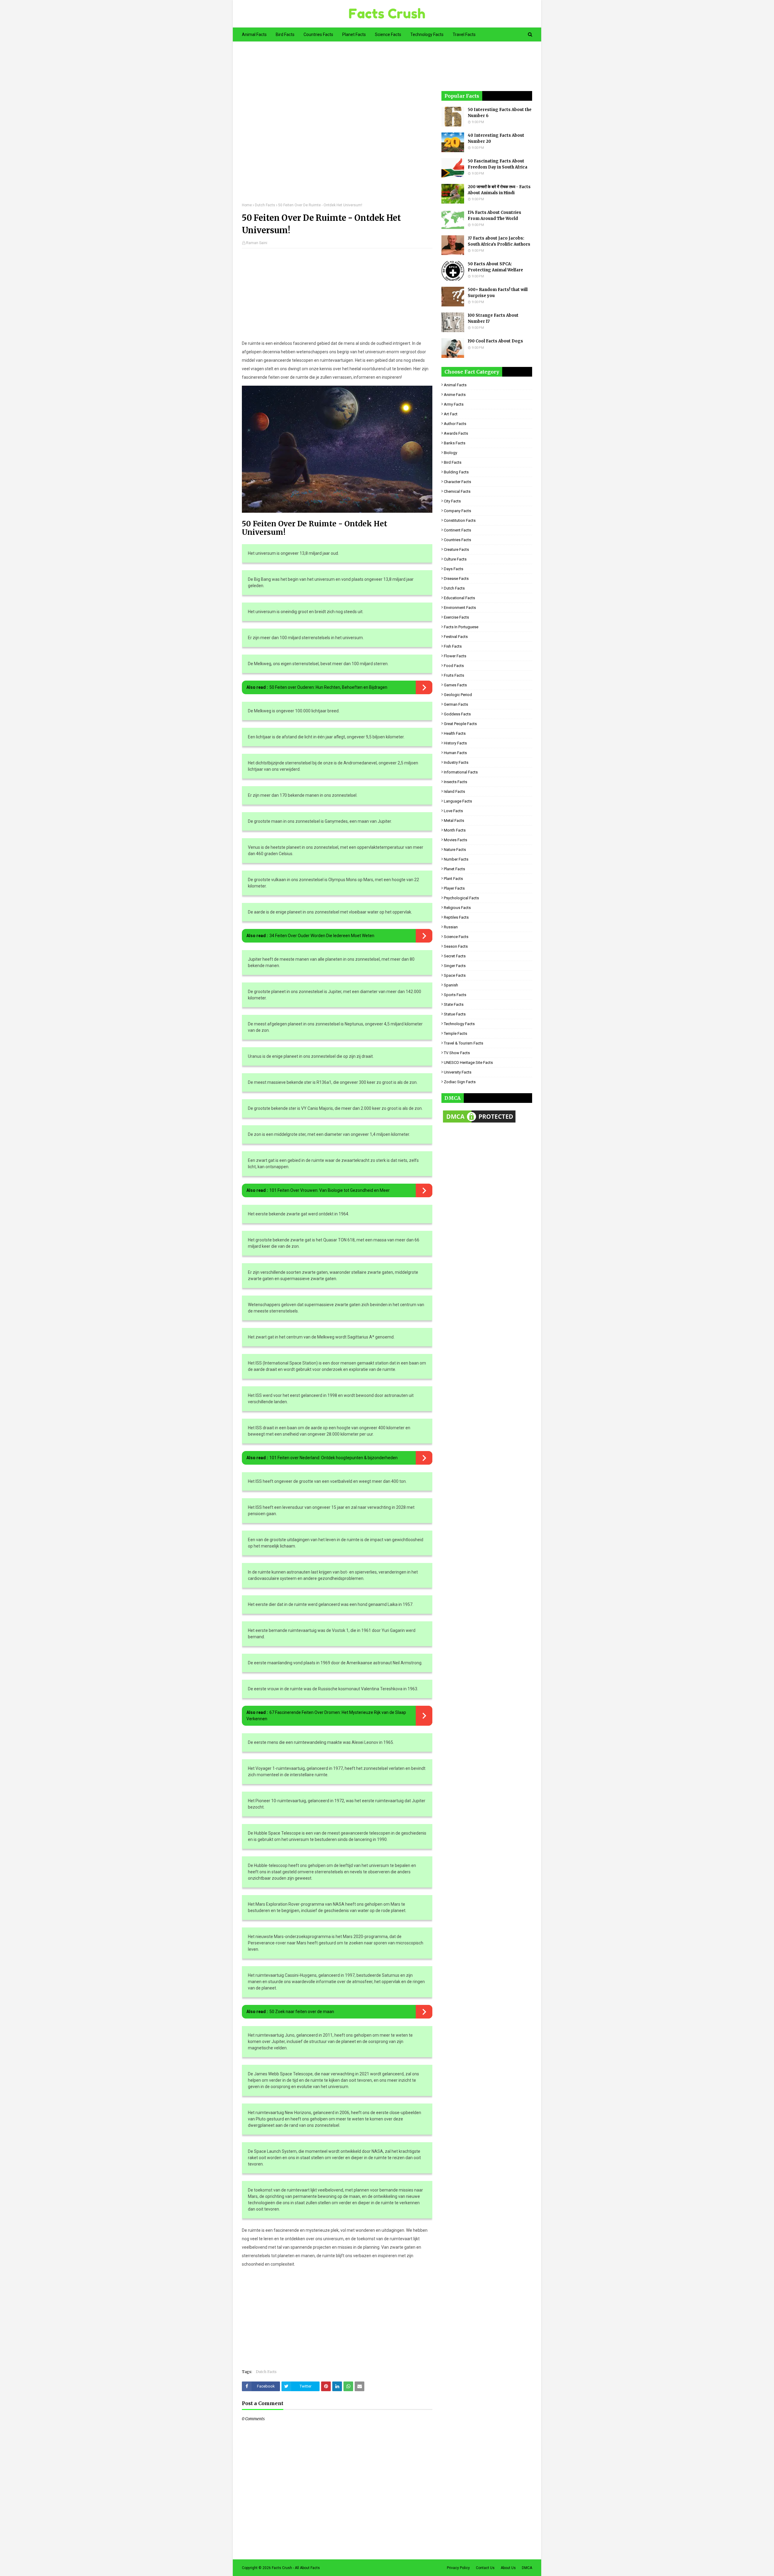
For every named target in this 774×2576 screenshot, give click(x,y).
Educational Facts (459, 598)
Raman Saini (257, 243)
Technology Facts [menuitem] (427, 34)
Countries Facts (457, 540)
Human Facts (455, 753)
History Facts (455, 743)
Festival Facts (456, 637)
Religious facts (457, 908)
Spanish (451, 985)
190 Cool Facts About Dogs (495, 341)
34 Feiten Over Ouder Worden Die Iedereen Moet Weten (322, 936)
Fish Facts (453, 646)
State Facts (454, 1004)
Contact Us (485, 2568)
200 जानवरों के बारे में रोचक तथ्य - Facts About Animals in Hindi (499, 190)
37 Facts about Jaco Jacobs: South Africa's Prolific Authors (499, 241)
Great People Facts (460, 724)
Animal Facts (455, 385)
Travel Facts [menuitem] (464, 34)
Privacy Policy (458, 2568)
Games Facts (455, 685)
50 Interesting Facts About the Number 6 (500, 113)
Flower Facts (455, 656)
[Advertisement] (337, 126)
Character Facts (457, 482)
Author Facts (455, 424)
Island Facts (454, 791)
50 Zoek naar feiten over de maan (302, 2012)
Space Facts (455, 975)
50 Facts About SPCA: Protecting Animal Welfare (495, 267)
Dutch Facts (265, 205)
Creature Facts (456, 549)
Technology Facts (459, 1024)
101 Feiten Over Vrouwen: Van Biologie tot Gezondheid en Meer (330, 1190)
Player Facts (454, 888)
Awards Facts (456, 433)
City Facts (452, 501)
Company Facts (457, 511)
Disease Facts (456, 579)
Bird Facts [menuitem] (285, 34)
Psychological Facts (461, 898)
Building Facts (456, 472)
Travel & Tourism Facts (463, 1043)
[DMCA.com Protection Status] (479, 1123)
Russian (451, 927)
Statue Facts (455, 1014)
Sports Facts (455, 995)
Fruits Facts (454, 675)
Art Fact (451, 414)
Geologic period (458, 695)
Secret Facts (455, 956)
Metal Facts (454, 821)
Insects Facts (455, 782)
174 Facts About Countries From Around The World (494, 216)
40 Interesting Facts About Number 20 (496, 138)
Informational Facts (461, 772)
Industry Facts (456, 762)
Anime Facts (455, 395)
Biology (450, 453)
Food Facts (454, 666)
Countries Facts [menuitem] (318, 34)
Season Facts (456, 946)
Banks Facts (455, 443)
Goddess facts (457, 714)
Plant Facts (453, 879)
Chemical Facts (457, 491)
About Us (508, 2568)
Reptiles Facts (456, 917)
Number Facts (456, 859)
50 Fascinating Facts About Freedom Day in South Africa (498, 164)
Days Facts (454, 569)
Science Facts (456, 937)
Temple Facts (455, 1033)
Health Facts (455, 733)
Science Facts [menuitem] (388, 34)
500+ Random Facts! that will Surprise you (498, 293)
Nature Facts (455, 850)
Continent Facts (457, 530)
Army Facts (454, 404)
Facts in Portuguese (461, 627)
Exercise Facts (456, 617)
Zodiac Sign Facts (460, 1082)
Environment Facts (460, 608)
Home (247, 205)
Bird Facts (453, 462)
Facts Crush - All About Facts (296, 2568)
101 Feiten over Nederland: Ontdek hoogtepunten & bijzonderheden (333, 1458)
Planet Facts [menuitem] (354, 34)
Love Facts (453, 811)
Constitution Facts (460, 520)
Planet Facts (454, 869)
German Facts (456, 704)
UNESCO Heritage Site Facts (468, 1062)
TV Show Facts (457, 1053)
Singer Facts (455, 966)
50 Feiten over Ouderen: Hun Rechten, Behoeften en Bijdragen (328, 687)
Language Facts (458, 801)
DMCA (527, 2568)
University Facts (458, 1072)
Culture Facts (455, 559)
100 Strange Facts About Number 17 (493, 318)
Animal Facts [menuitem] (254, 34)
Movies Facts (455, 840)
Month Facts (455, 830)
